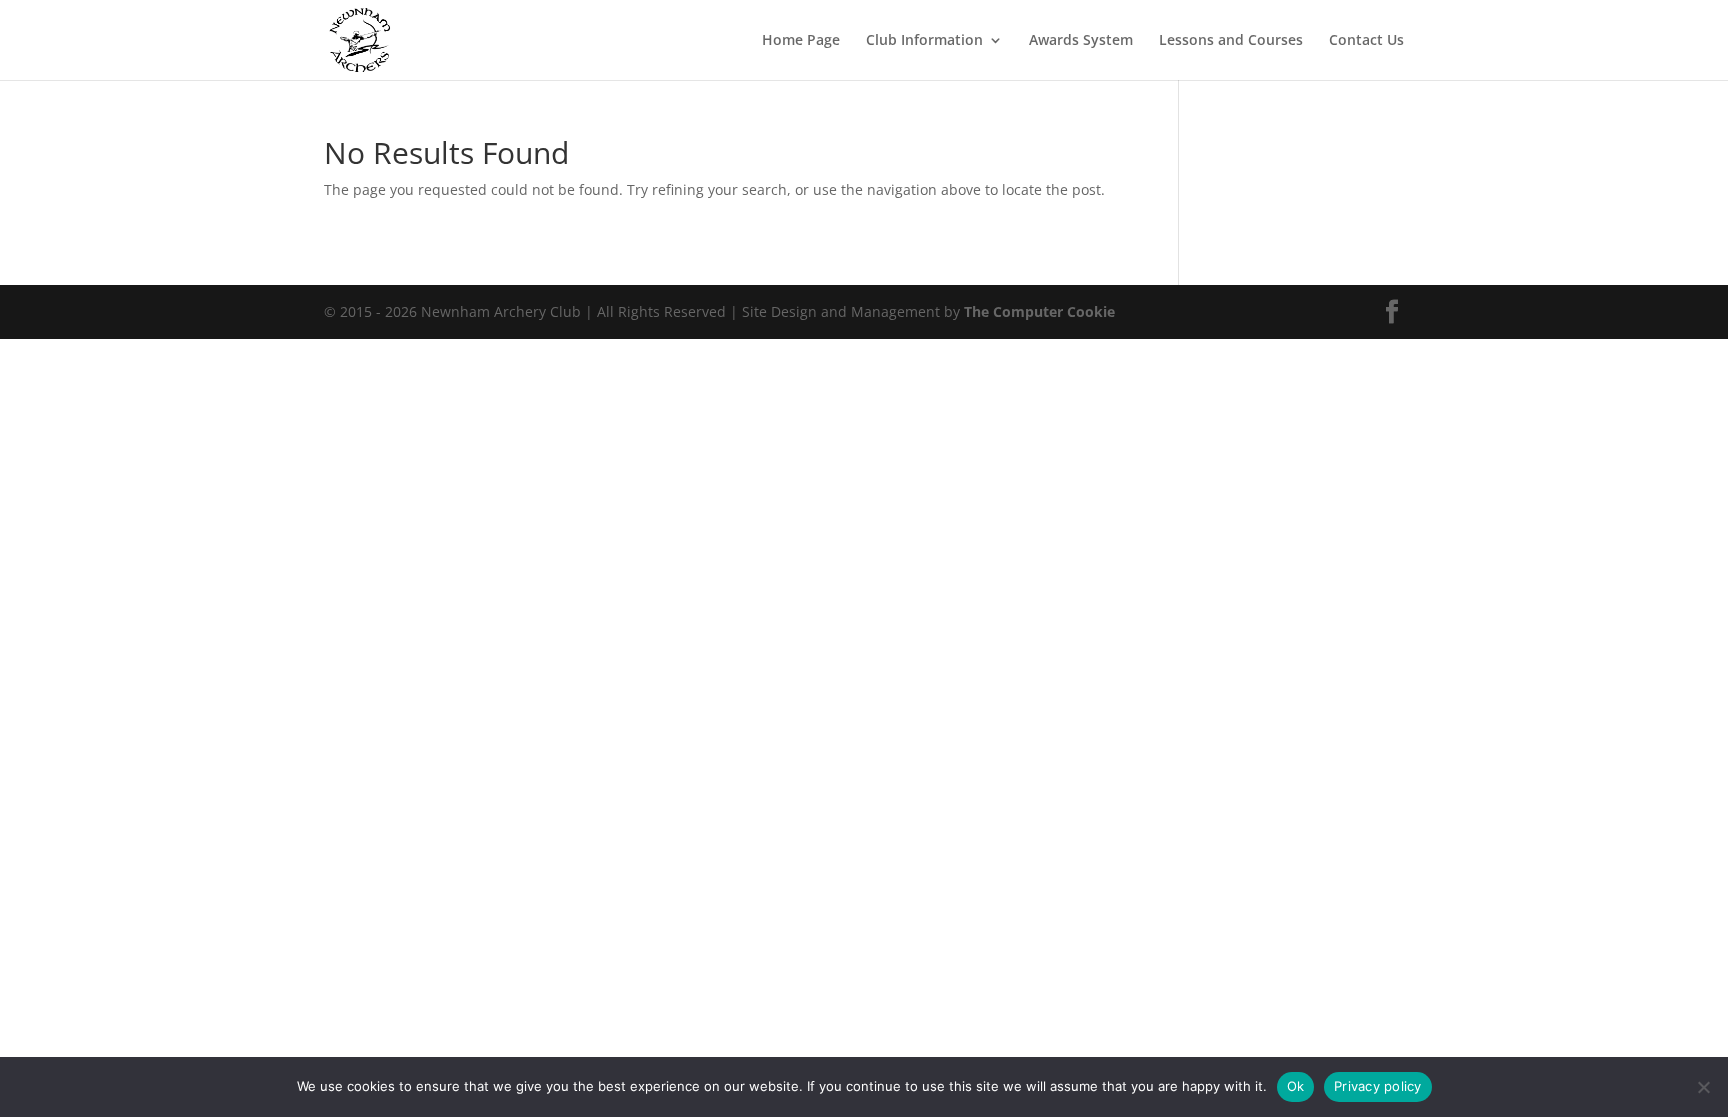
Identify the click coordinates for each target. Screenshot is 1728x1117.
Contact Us (1366, 41)
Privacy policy (1378, 1086)
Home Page (801, 41)
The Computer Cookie (1039, 311)
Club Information (924, 41)
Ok (1296, 1086)
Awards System (1081, 41)
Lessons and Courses (1231, 41)
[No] (1703, 1087)
